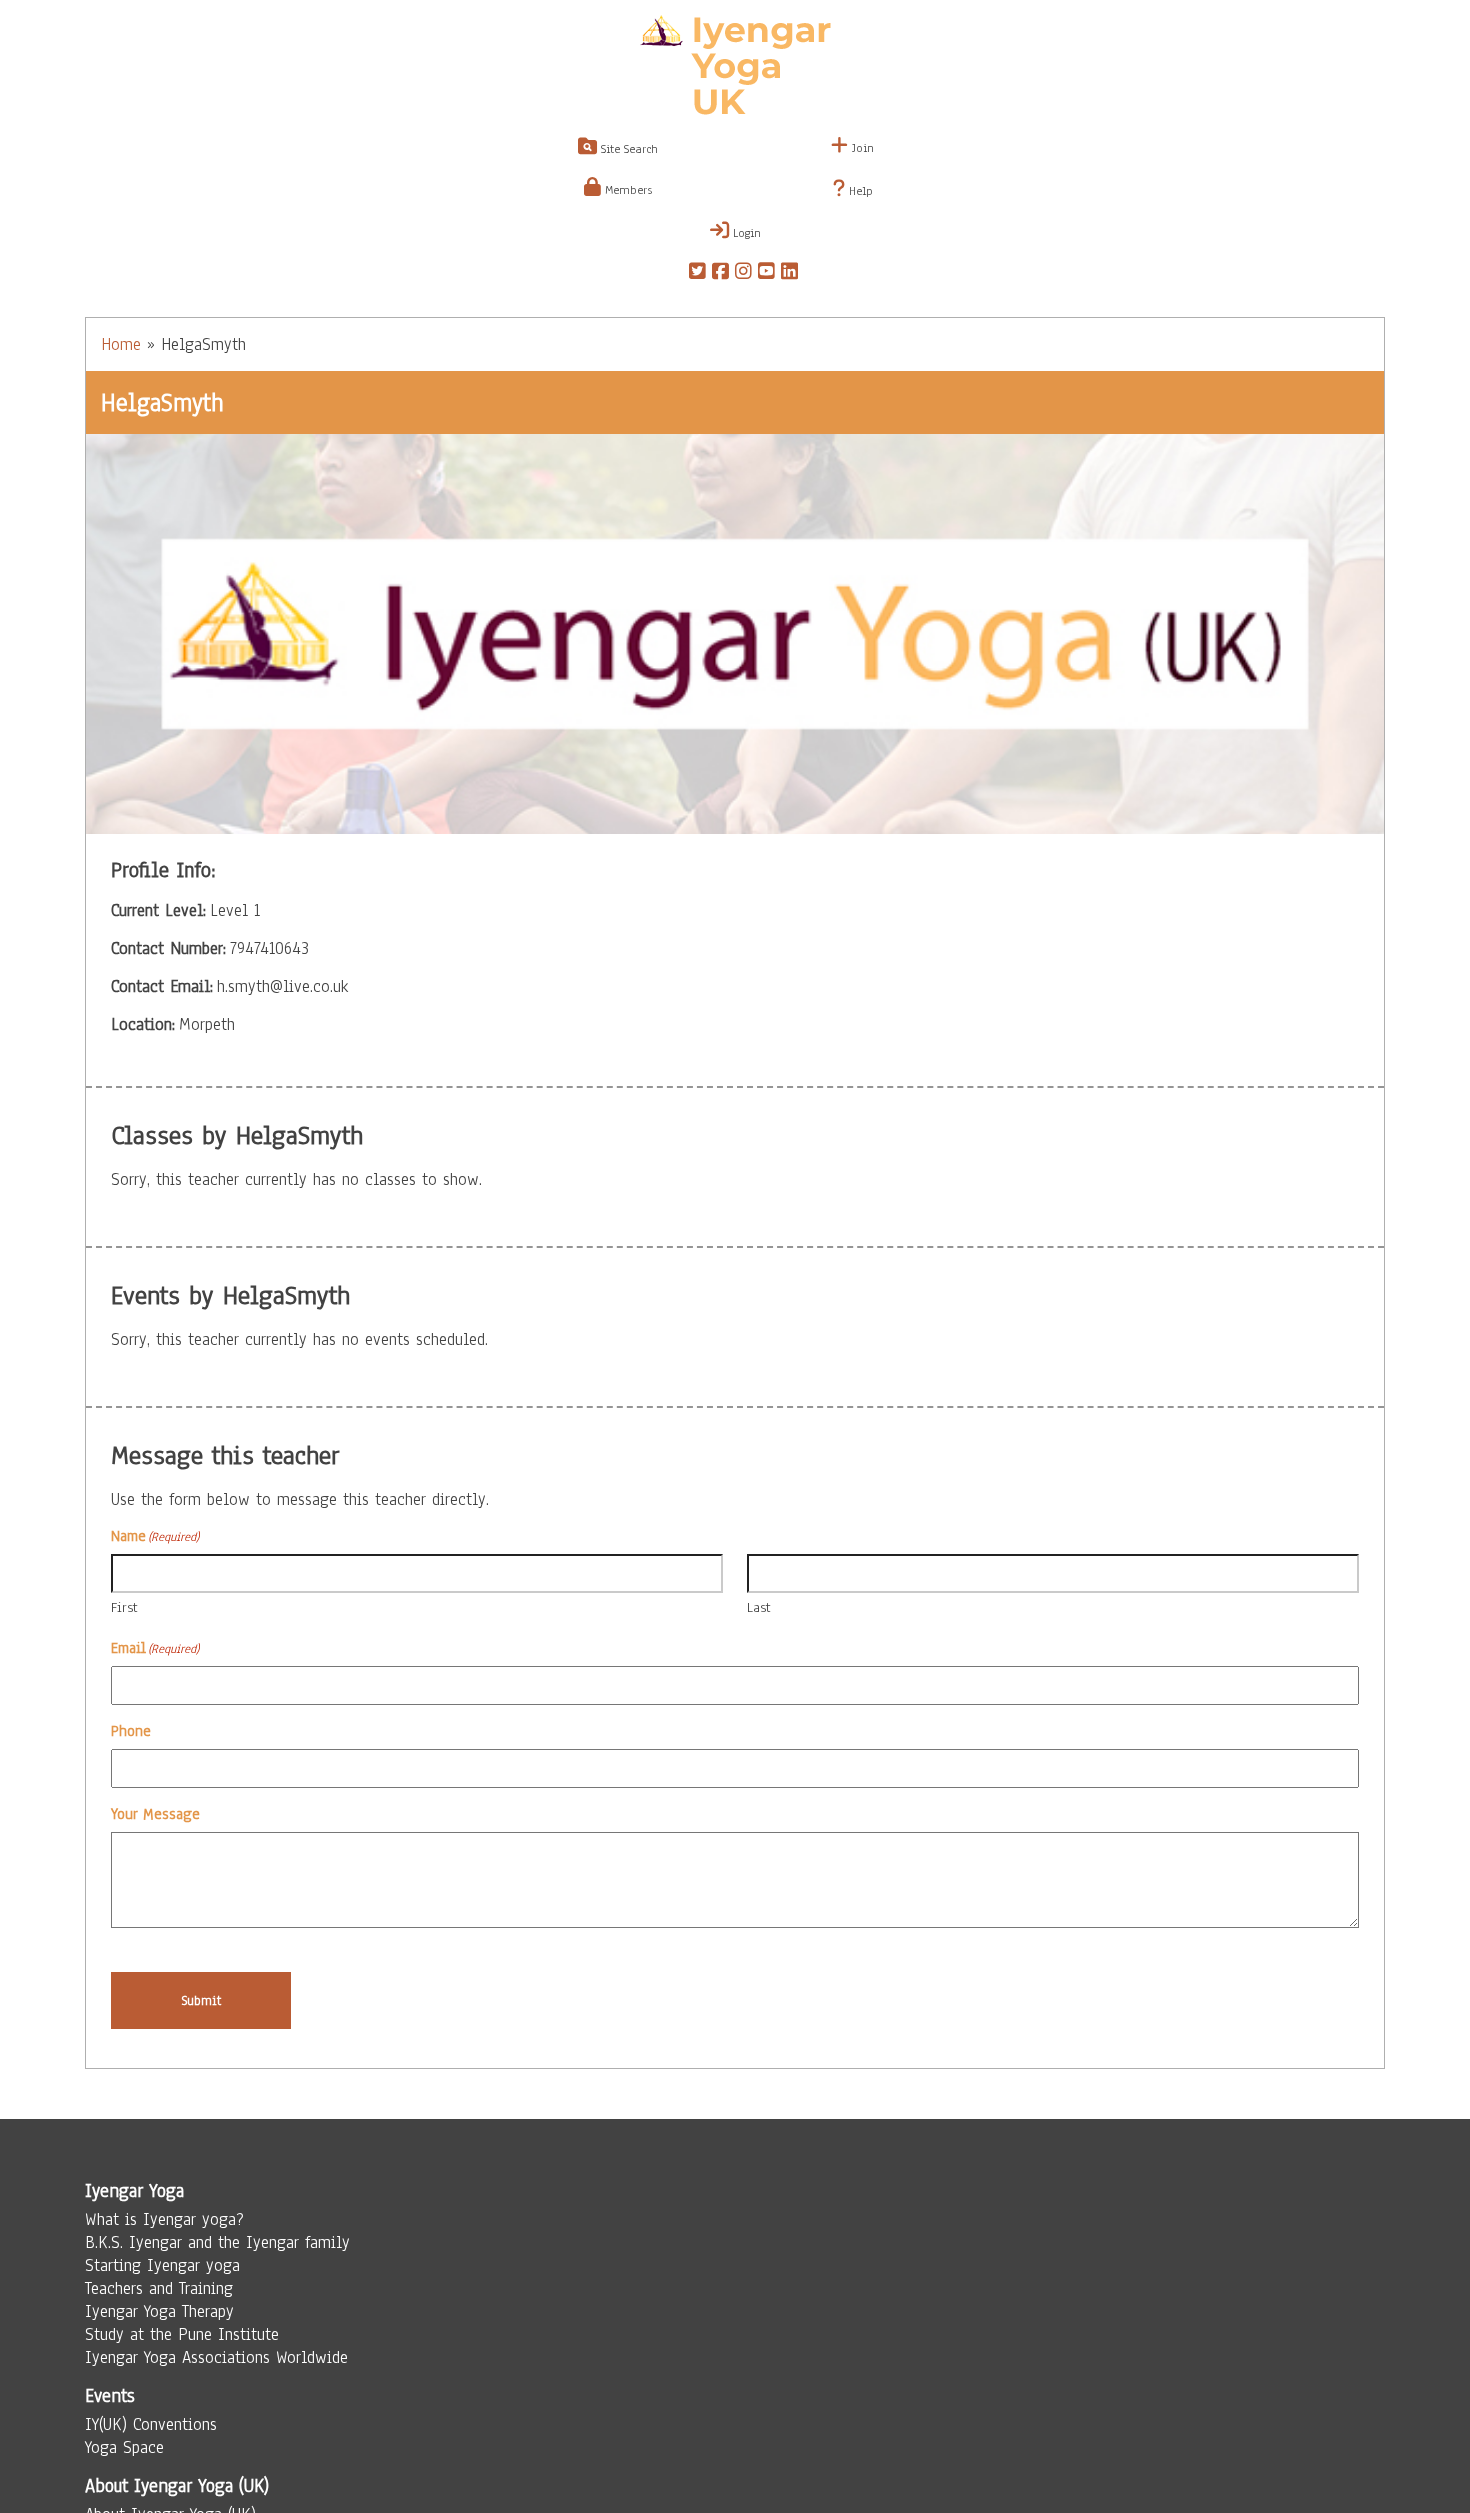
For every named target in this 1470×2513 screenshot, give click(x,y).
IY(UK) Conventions (151, 2424)
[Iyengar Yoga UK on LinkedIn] (789, 274)
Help (859, 191)
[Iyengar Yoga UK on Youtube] (766, 274)
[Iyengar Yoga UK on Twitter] (697, 274)
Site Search (627, 149)
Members (626, 190)
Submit (201, 2000)
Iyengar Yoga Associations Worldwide (216, 2357)
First (124, 1607)
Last (759, 1607)
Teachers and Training (159, 2288)
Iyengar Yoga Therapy (159, 2311)
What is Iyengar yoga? (164, 2219)
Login (745, 233)
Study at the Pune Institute (182, 2334)
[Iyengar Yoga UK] (735, 68)
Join (861, 148)
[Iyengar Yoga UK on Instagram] (743, 274)
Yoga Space (124, 2447)
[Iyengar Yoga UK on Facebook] (720, 274)
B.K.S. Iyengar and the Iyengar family (217, 2242)
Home (121, 344)
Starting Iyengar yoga (162, 2265)
